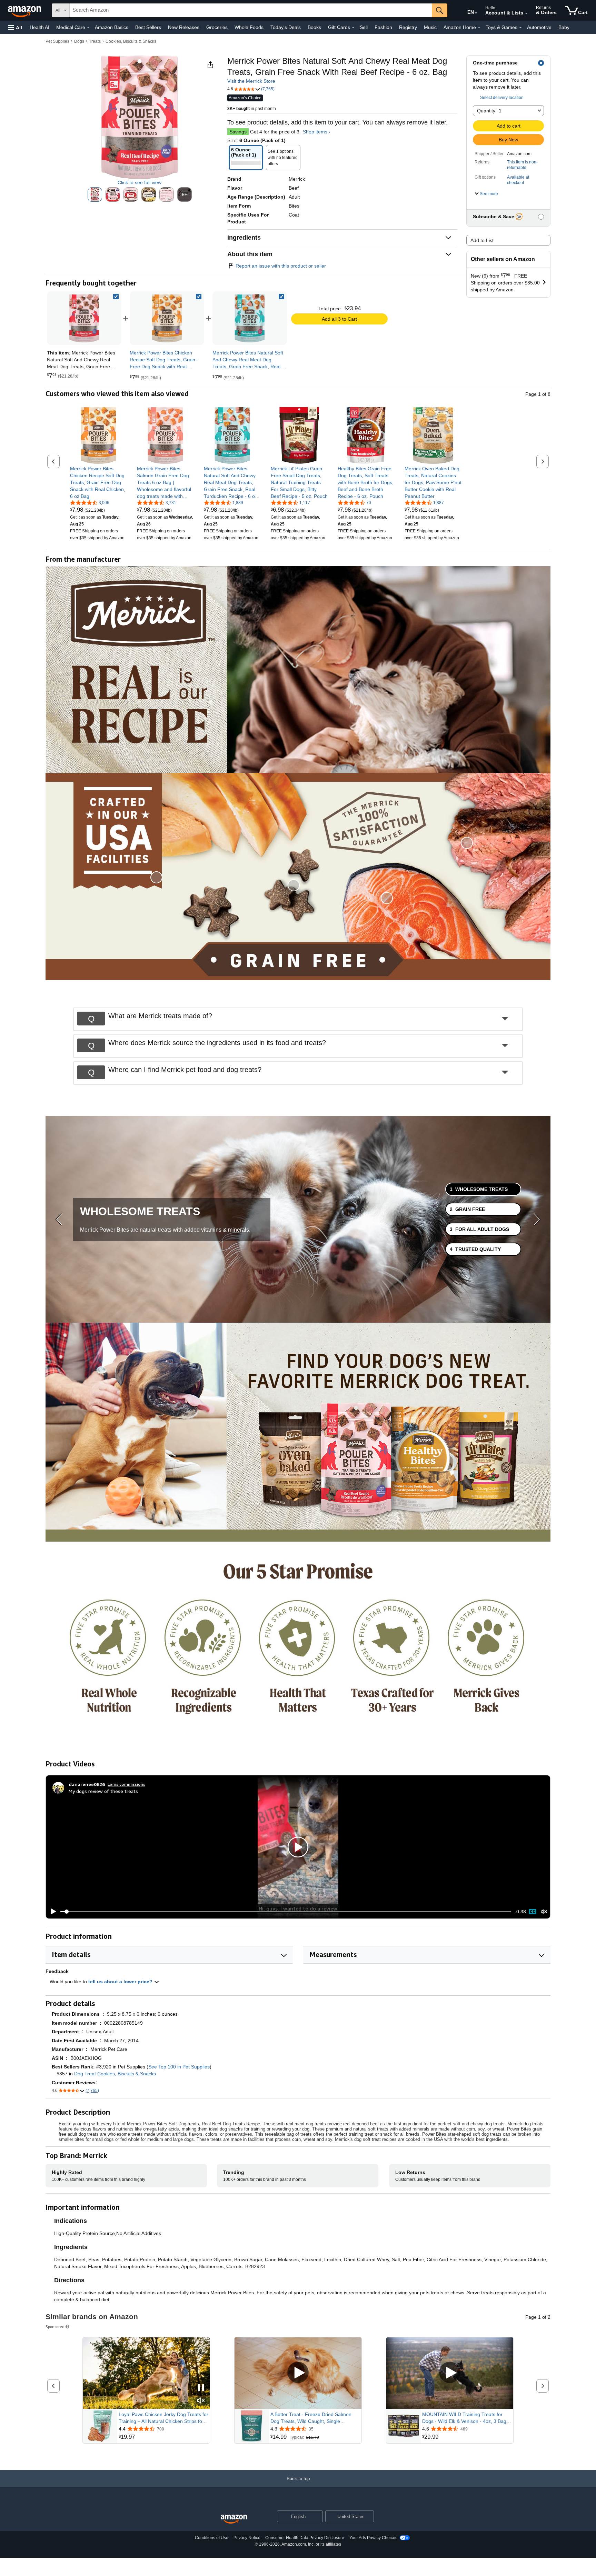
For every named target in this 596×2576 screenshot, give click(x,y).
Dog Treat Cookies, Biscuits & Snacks (115, 2074)
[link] (167, 318)
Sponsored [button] (55, 2327)
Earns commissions (126, 1784)
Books (314, 27)
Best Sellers (148, 27)
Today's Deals (286, 27)
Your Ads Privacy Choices (373, 2538)
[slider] (286, 1912)
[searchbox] (251, 10)
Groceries (217, 27)
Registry (408, 27)
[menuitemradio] (533, 1912)
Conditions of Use (212, 2538)
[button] (15, 27)
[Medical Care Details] (88, 28)
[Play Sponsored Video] (298, 2373)
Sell (364, 27)
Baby (564, 27)
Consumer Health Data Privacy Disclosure (305, 2538)
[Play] (51, 1912)
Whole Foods (249, 27)
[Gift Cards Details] (353, 28)
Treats (95, 41)
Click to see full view (140, 182)
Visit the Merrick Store (251, 81)
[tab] (483, 1189)
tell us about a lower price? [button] (121, 1982)
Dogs (79, 41)
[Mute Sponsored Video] (201, 2401)
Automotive (539, 27)
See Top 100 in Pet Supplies (179, 2067)
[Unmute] (544, 1912)
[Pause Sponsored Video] (201, 2388)
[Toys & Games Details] (520, 28)
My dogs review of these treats (103, 1791)
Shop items (315, 132)
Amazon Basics (112, 27)
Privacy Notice (247, 2538)
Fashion (383, 27)
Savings (238, 132)
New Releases (184, 27)
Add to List (482, 240)
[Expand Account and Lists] (526, 13)
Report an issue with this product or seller (281, 266)
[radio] (95, 194)
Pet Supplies (57, 41)
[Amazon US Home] (234, 2519)
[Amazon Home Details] (479, 28)
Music (430, 27)
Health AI (39, 27)
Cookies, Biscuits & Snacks (131, 41)
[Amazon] (25, 10)
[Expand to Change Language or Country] (476, 13)
